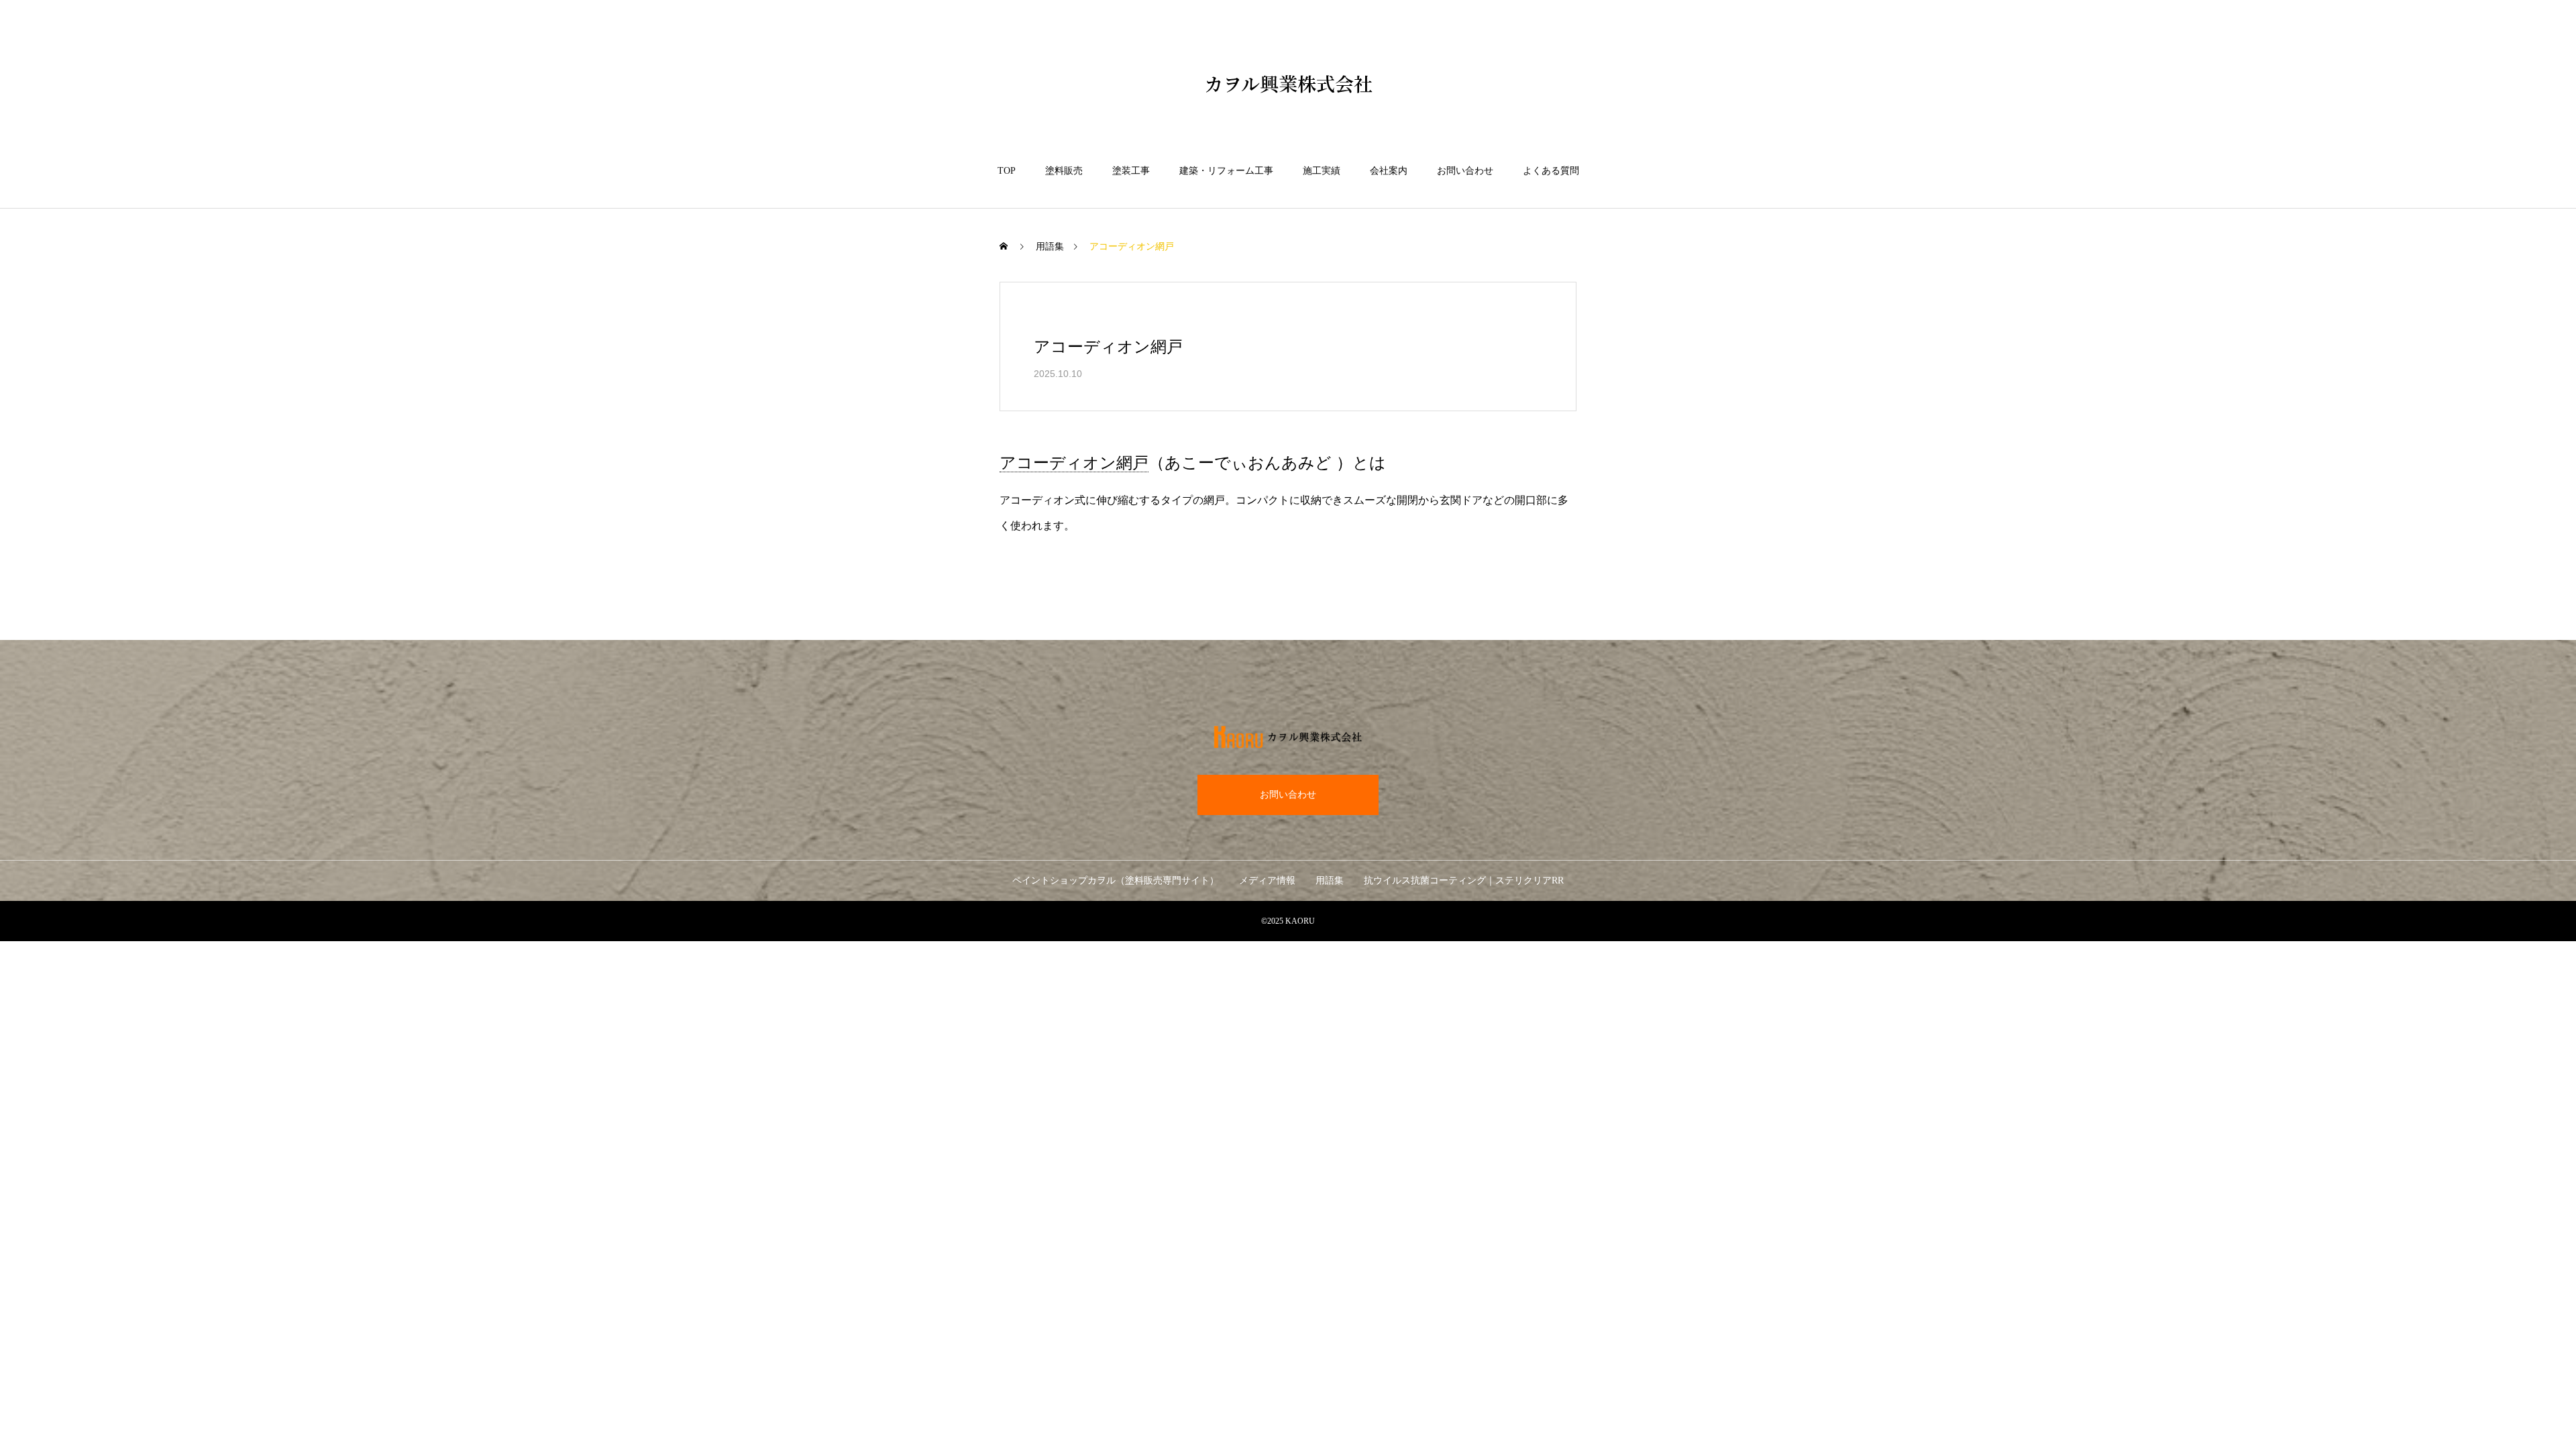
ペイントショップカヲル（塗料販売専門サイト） (1116, 880)
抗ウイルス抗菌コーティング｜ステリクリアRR (1464, 880)
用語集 (1050, 247)
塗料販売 (1064, 171)
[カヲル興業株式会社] (1288, 737)
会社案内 (1389, 171)
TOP (1007, 171)
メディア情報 (1267, 880)
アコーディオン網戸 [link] (1074, 463)
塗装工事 (1131, 171)
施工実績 (1322, 171)
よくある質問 (1551, 171)
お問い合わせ (1465, 171)
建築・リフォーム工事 (1226, 171)
